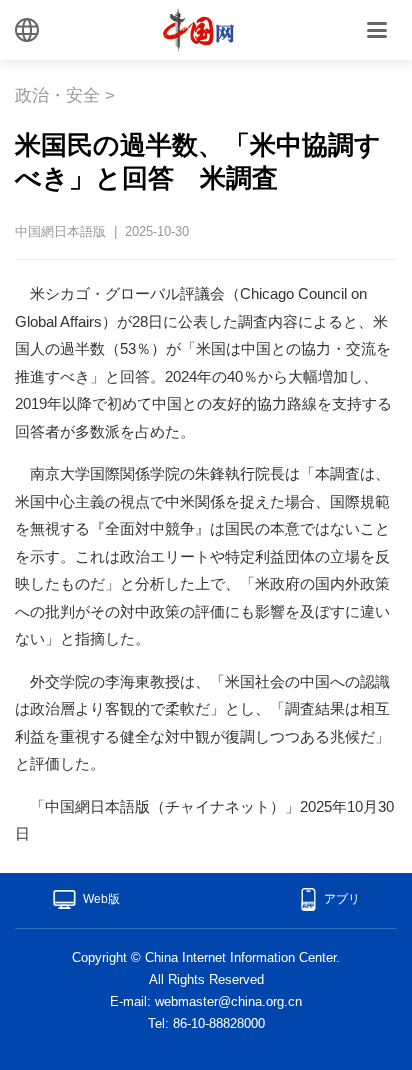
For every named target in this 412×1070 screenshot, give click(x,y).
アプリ (342, 899)
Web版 (101, 899)
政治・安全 (57, 95)
